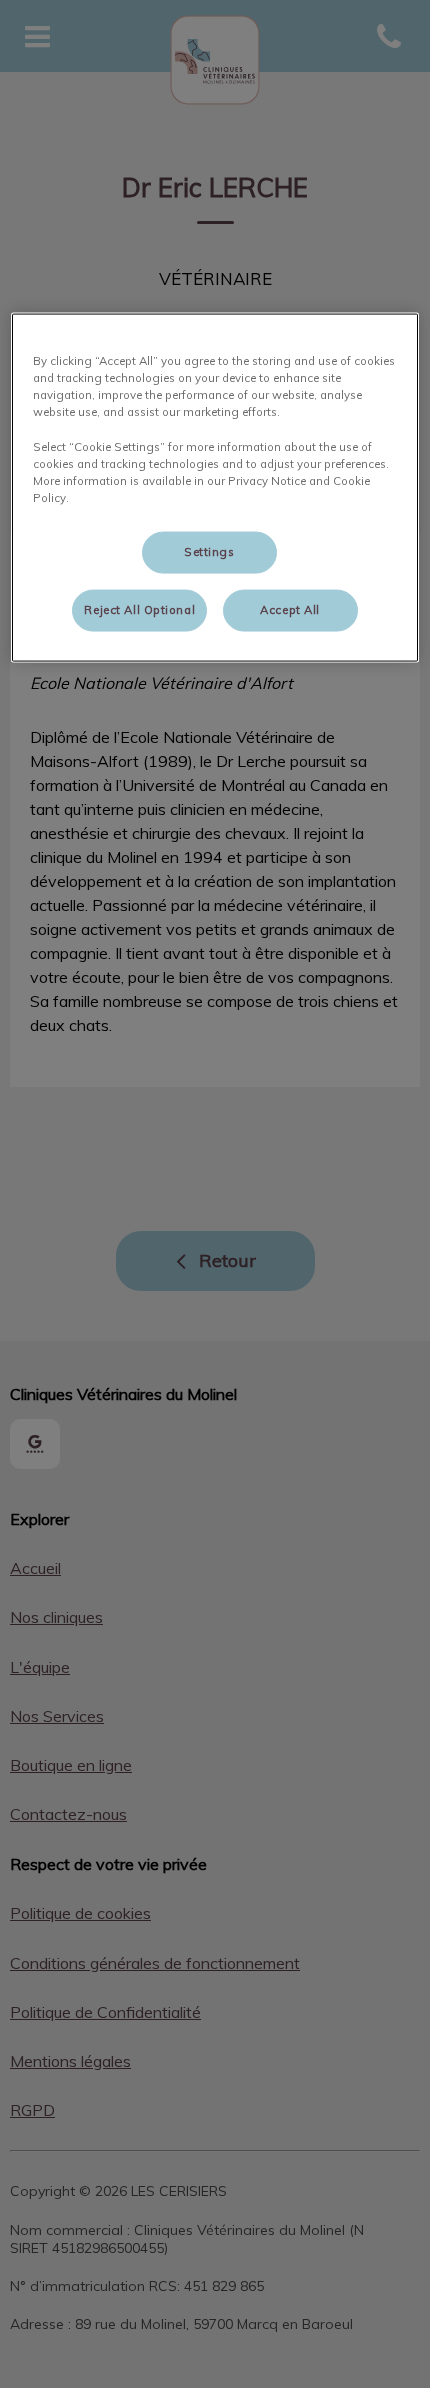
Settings (209, 551)
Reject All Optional (139, 609)
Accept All (290, 609)
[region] (215, 487)
